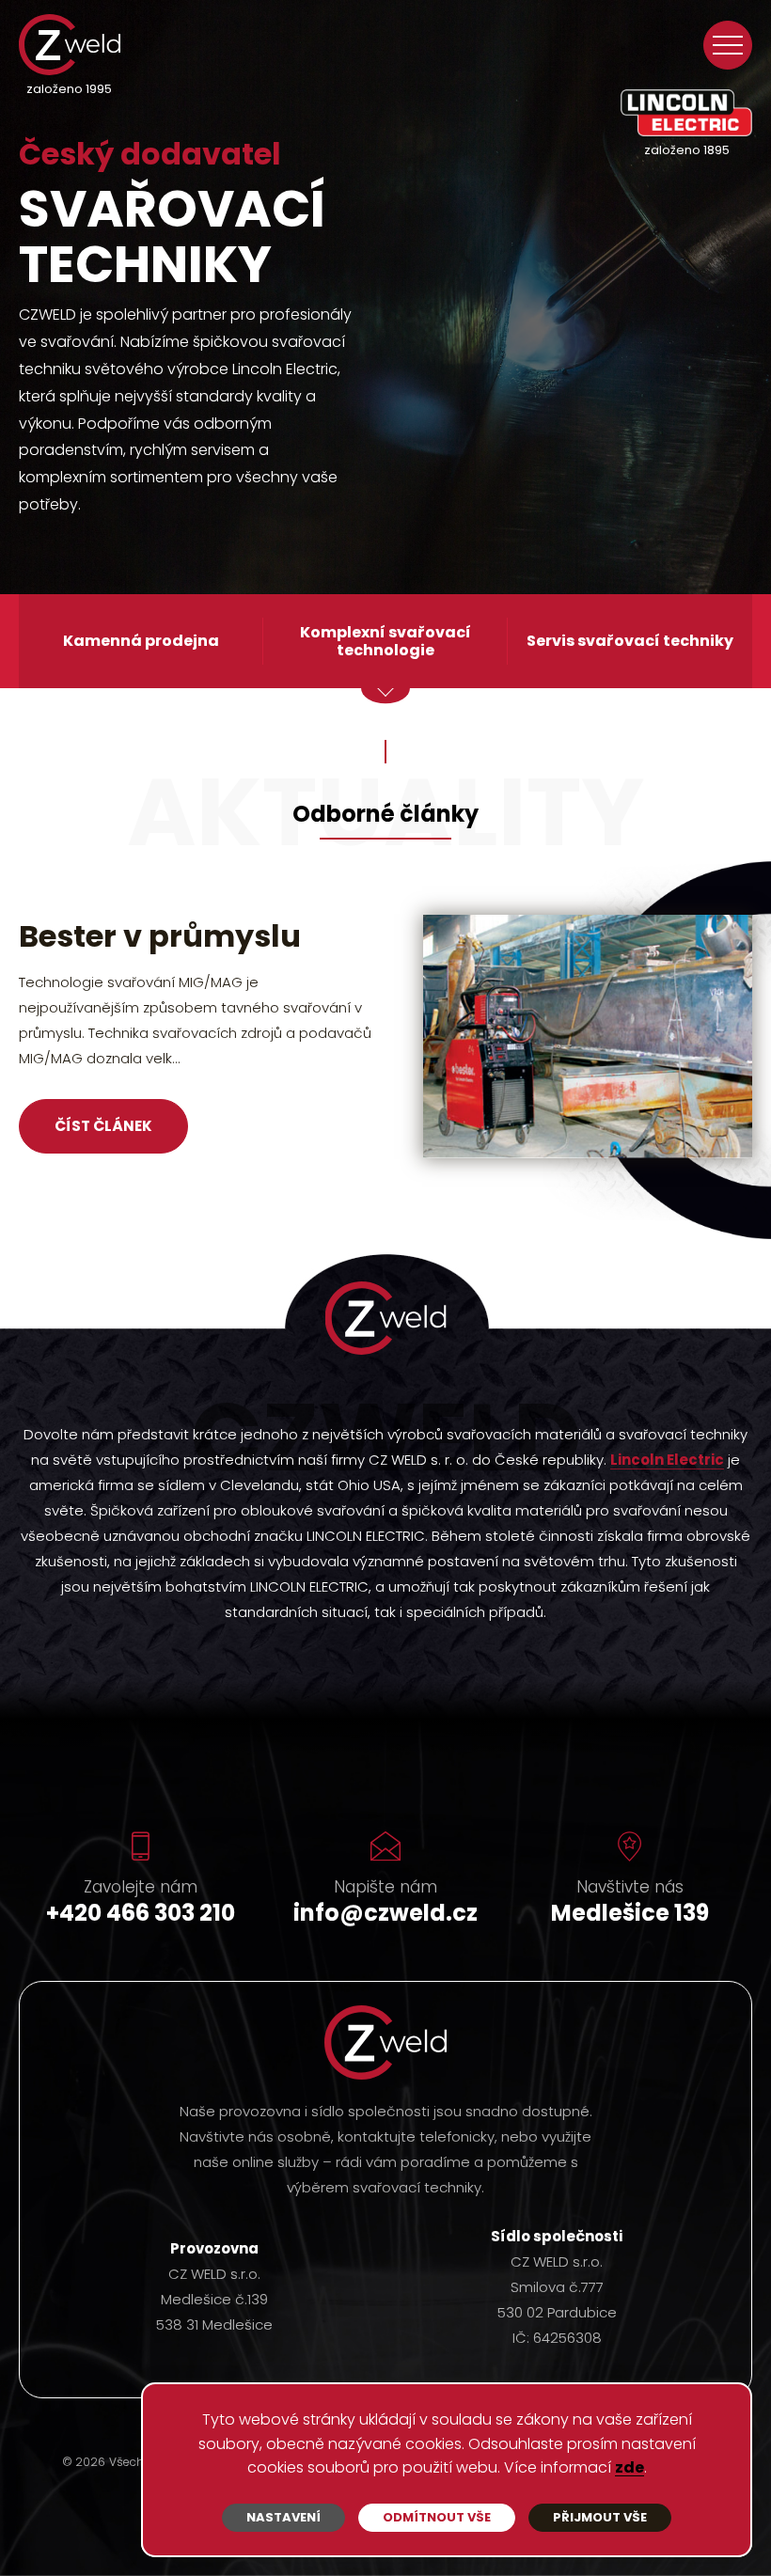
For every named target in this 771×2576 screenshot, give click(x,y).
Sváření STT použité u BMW (169, 951)
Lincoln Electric (667, 1461)
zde (629, 2468)
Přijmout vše (600, 2517)
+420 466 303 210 (141, 1913)
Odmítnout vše (437, 2517)
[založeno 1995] (70, 45)
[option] (385, 1050)
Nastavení (283, 2517)
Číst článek (103, 1157)
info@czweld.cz (385, 1913)
